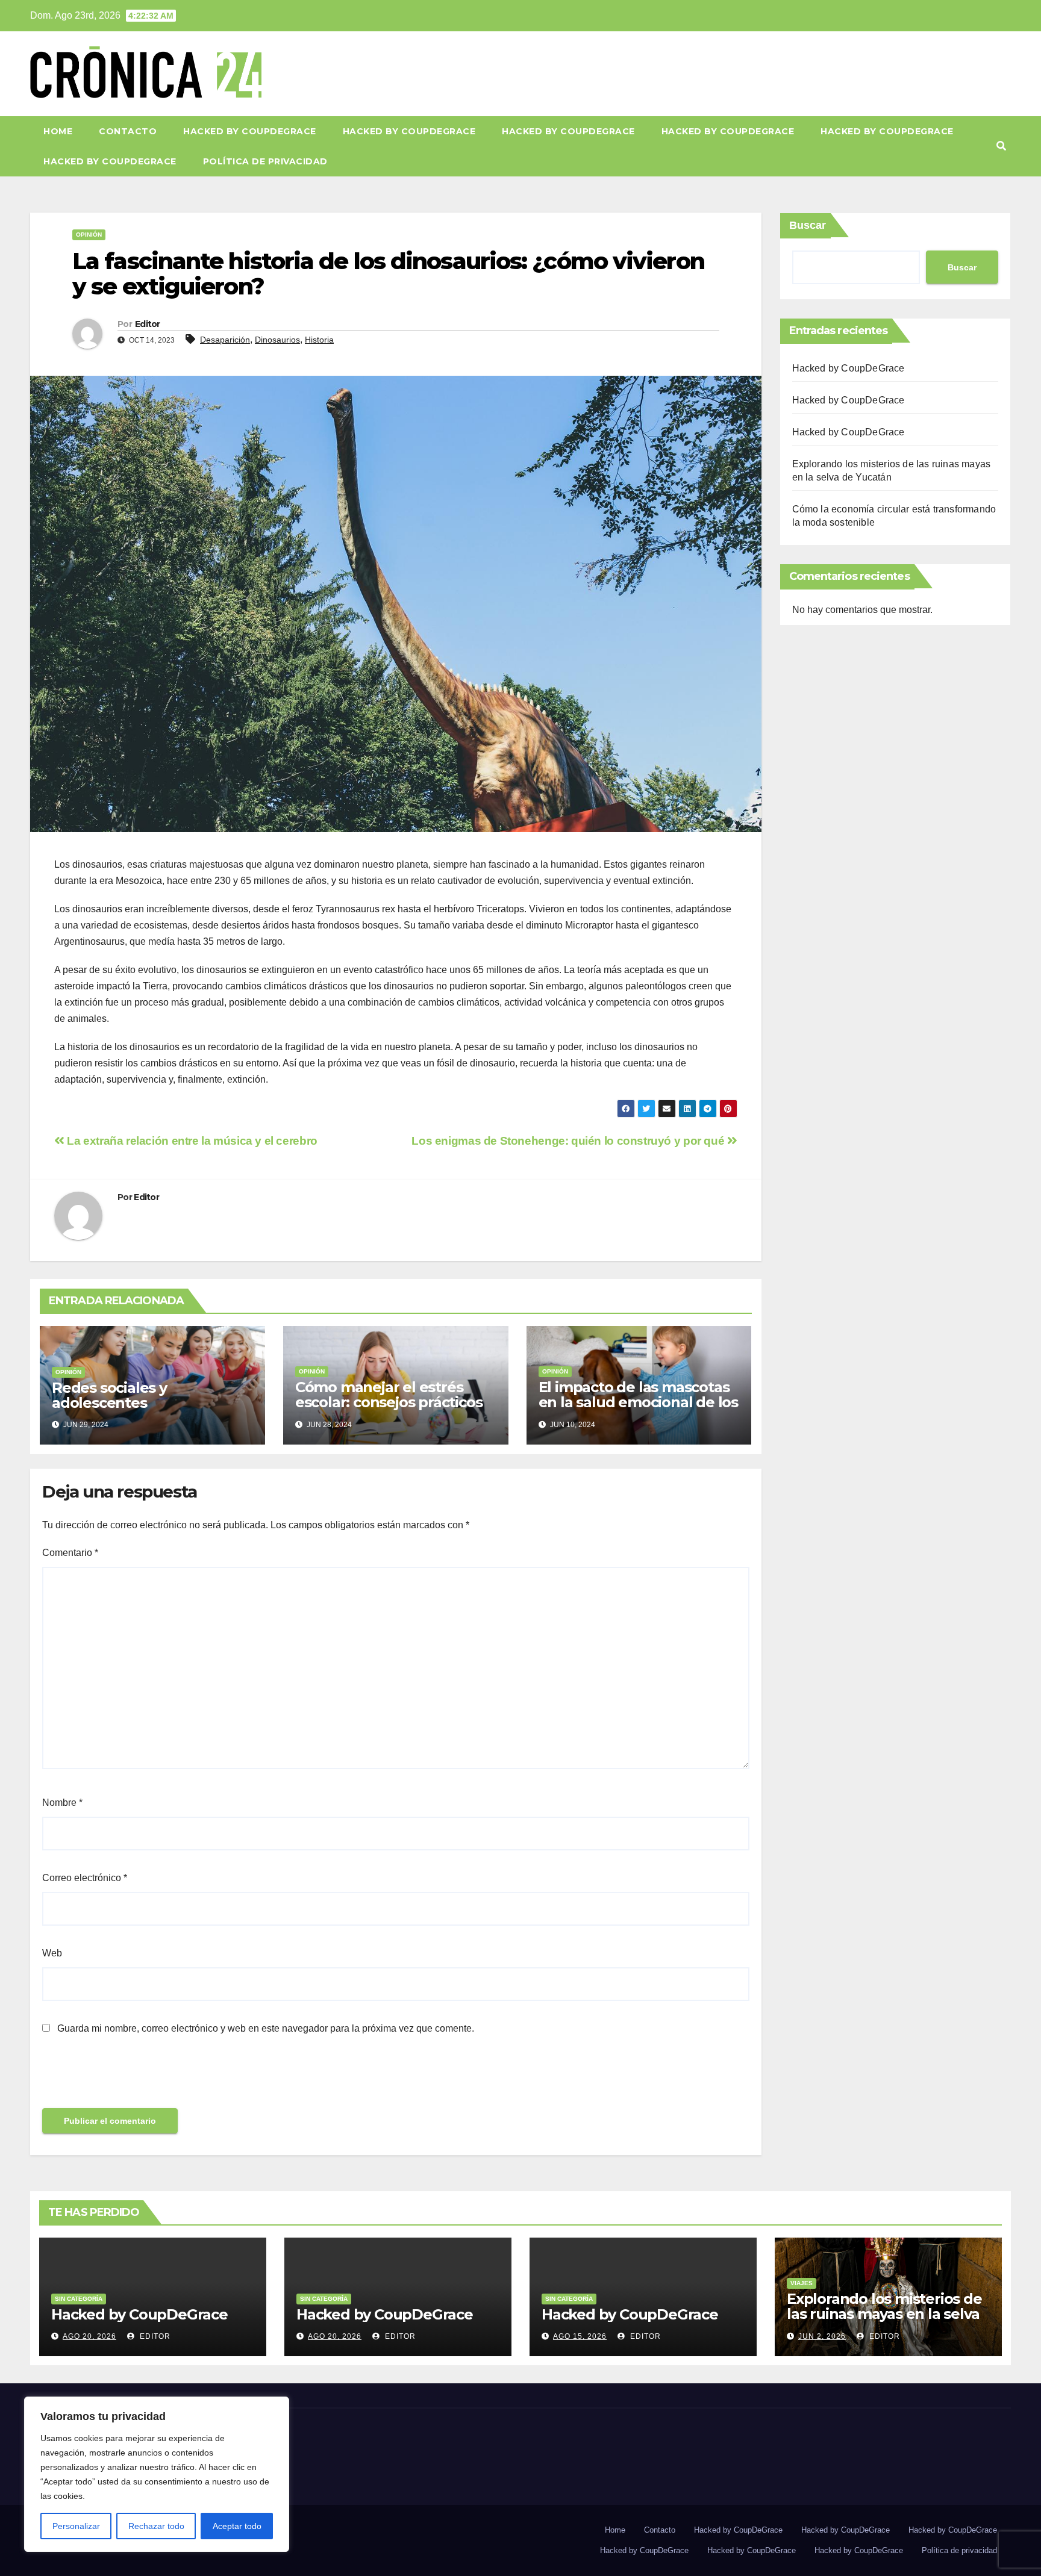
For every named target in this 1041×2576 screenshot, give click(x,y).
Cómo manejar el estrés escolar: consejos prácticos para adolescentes (389, 1402)
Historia (319, 340)
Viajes (802, 2283)
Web (52, 1953)
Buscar (808, 225)
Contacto (128, 131)
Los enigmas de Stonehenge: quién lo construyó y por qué (569, 1141)
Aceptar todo (237, 2526)
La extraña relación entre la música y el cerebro (191, 1141)
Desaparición (225, 340)
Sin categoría (79, 2299)
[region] (157, 2474)
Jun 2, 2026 (822, 2336)
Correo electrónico (85, 1878)
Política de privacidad (265, 161)
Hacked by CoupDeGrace (250, 131)
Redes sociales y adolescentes (109, 1395)
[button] (1001, 146)
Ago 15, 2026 (580, 2336)
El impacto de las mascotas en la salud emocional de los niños (638, 1402)
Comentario (70, 1553)
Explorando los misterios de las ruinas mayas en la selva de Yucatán (884, 2314)
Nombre (62, 1803)
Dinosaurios (277, 340)
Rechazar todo (156, 2526)
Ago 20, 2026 (89, 2336)
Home (58, 131)
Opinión (89, 235)
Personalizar (76, 2526)
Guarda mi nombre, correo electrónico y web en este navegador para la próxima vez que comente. (266, 2028)
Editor (148, 324)
